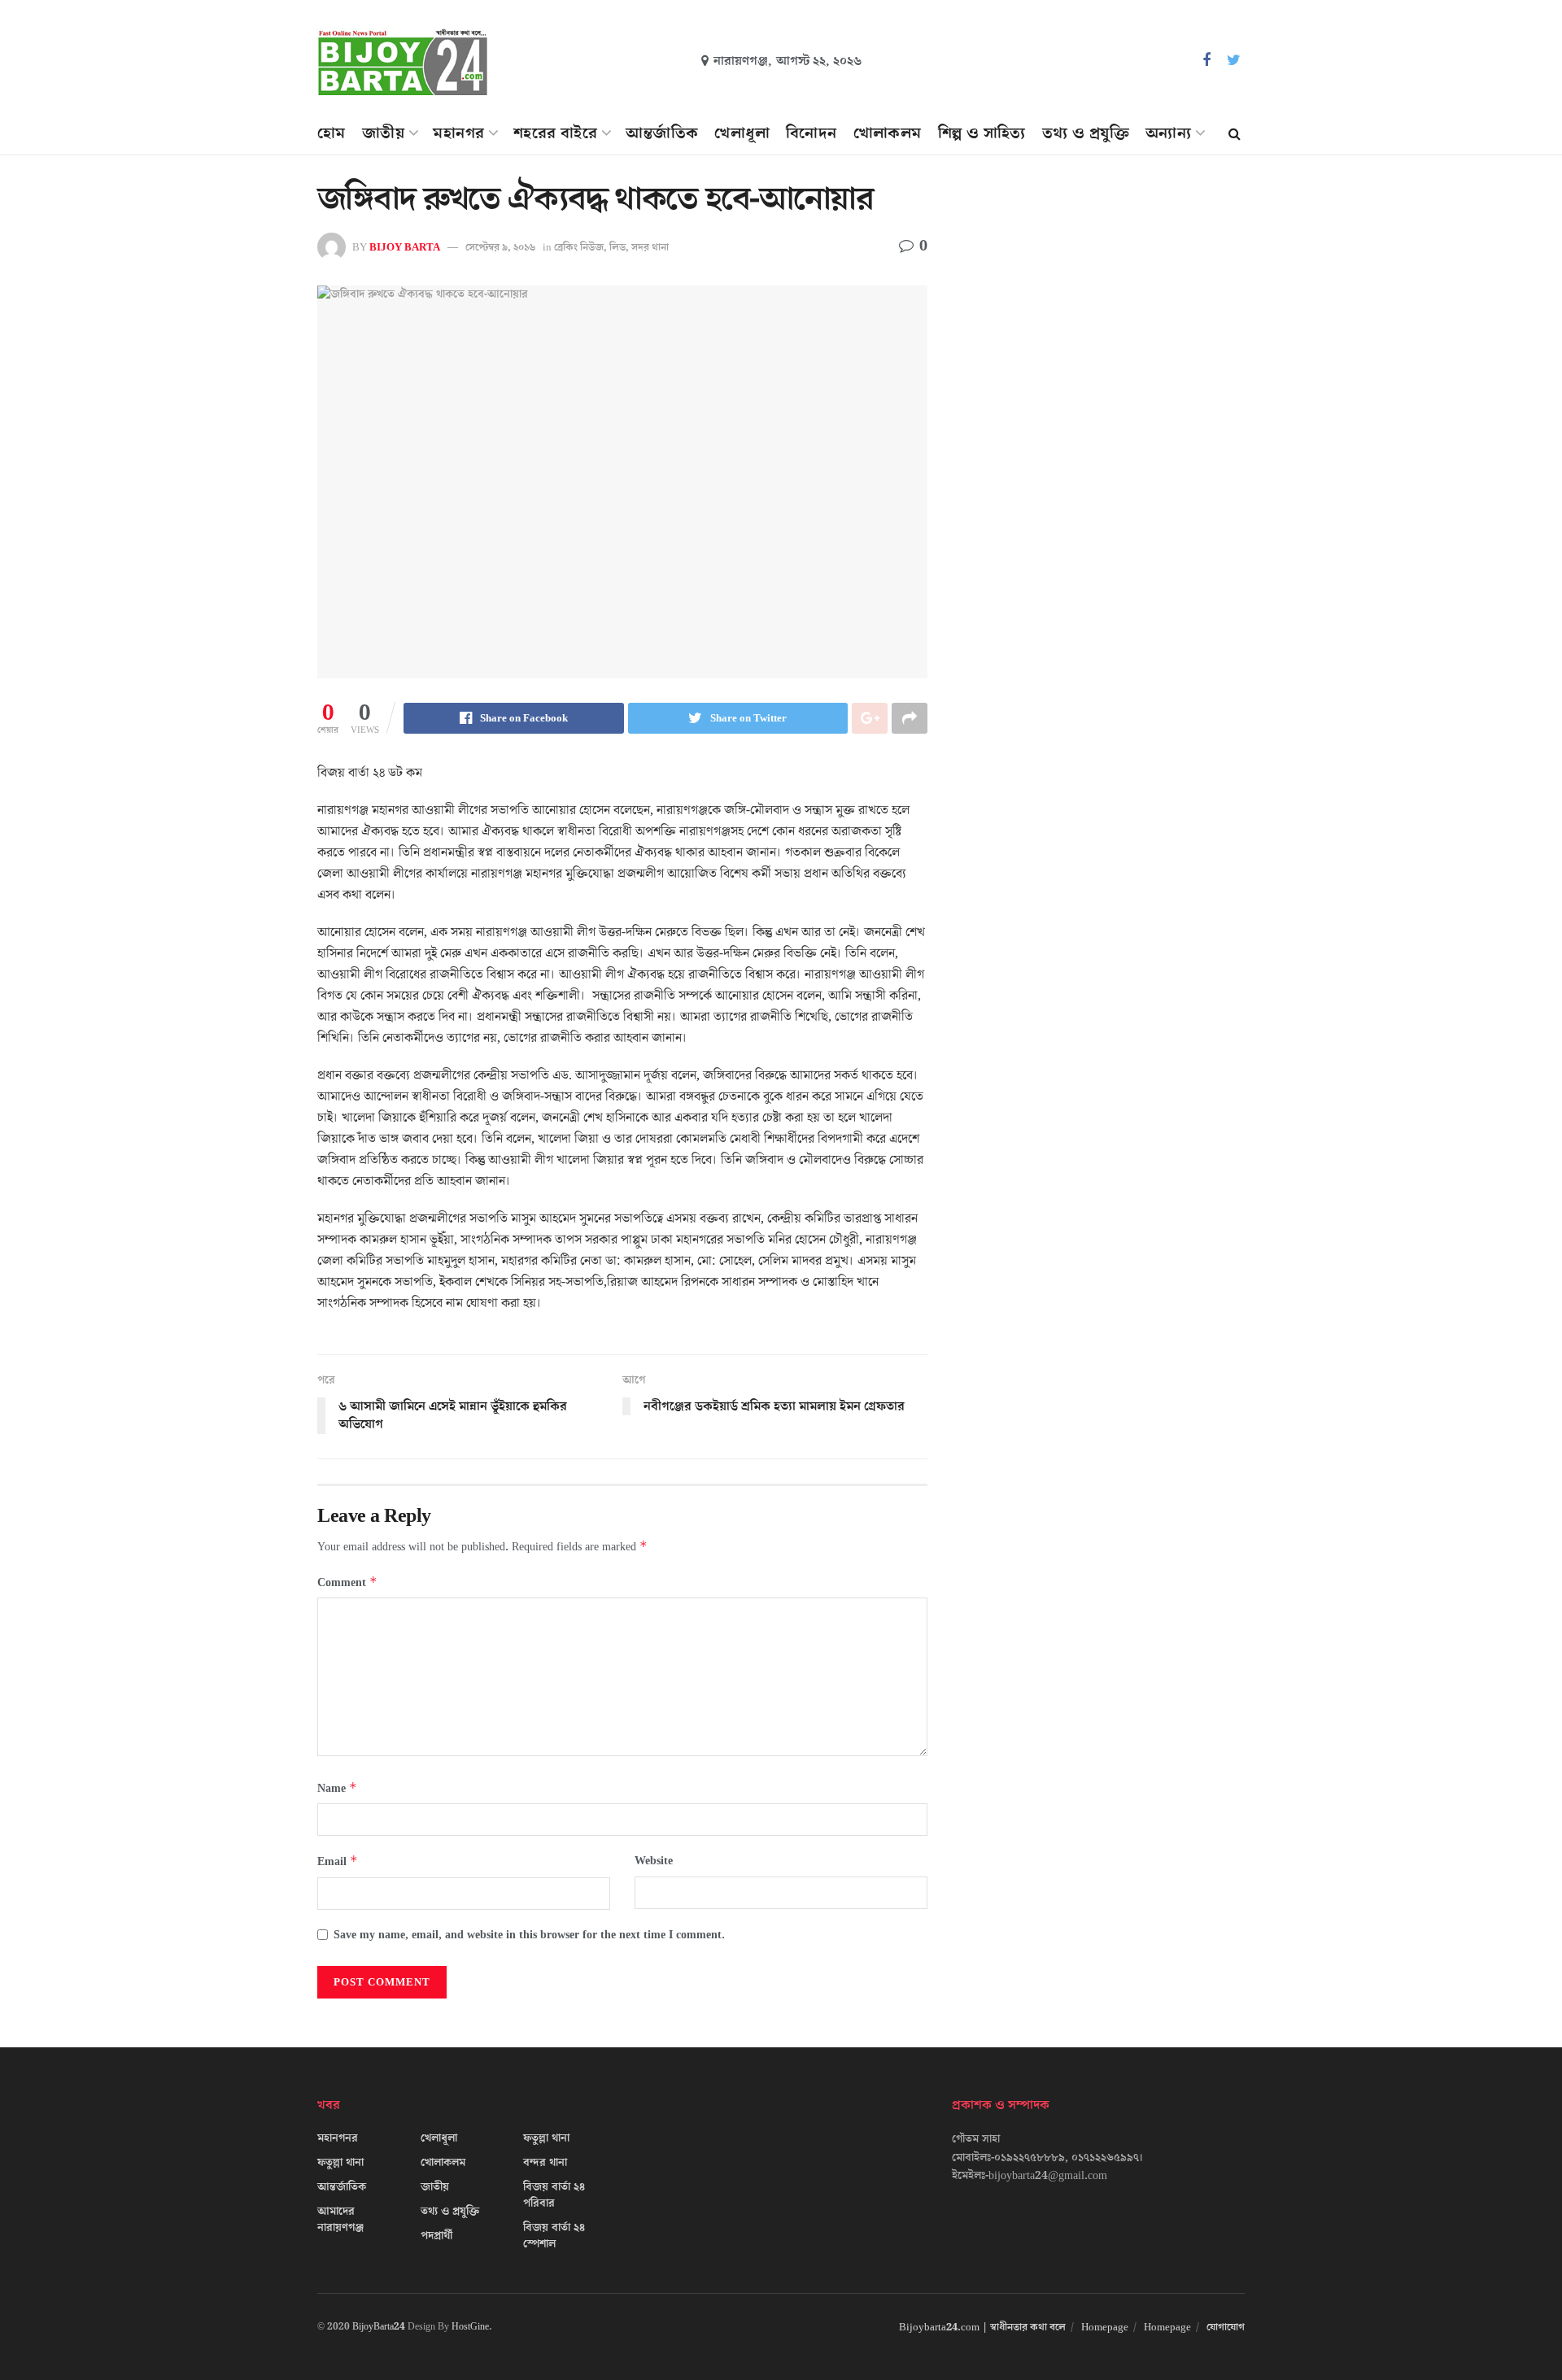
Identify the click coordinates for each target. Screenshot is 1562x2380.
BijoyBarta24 (379, 2327)
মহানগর (458, 133)
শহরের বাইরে (555, 133)
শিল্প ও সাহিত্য (982, 133)
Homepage (1105, 2327)
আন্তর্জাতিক (662, 133)
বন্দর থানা (545, 2163)
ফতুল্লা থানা (340, 2163)
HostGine (470, 2327)
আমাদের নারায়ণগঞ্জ (340, 2220)
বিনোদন (812, 133)
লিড (617, 247)
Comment (347, 1582)
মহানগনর (338, 2138)
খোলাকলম (888, 133)
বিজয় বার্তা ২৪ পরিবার (554, 2195)
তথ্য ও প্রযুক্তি (1086, 133)
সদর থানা (650, 247)
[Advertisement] (1104, 330)
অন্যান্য (1168, 133)
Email (338, 1861)
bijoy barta (405, 247)
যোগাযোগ (1226, 2327)
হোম (332, 133)
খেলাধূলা (742, 133)
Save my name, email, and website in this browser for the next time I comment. (529, 1935)
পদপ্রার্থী (436, 2236)
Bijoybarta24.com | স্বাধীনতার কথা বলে (982, 2327)
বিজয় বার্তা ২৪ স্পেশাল (554, 2236)
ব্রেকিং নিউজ (579, 247)
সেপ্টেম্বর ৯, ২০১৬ (500, 247)
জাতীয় (383, 133)
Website (654, 1861)
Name (337, 1788)
